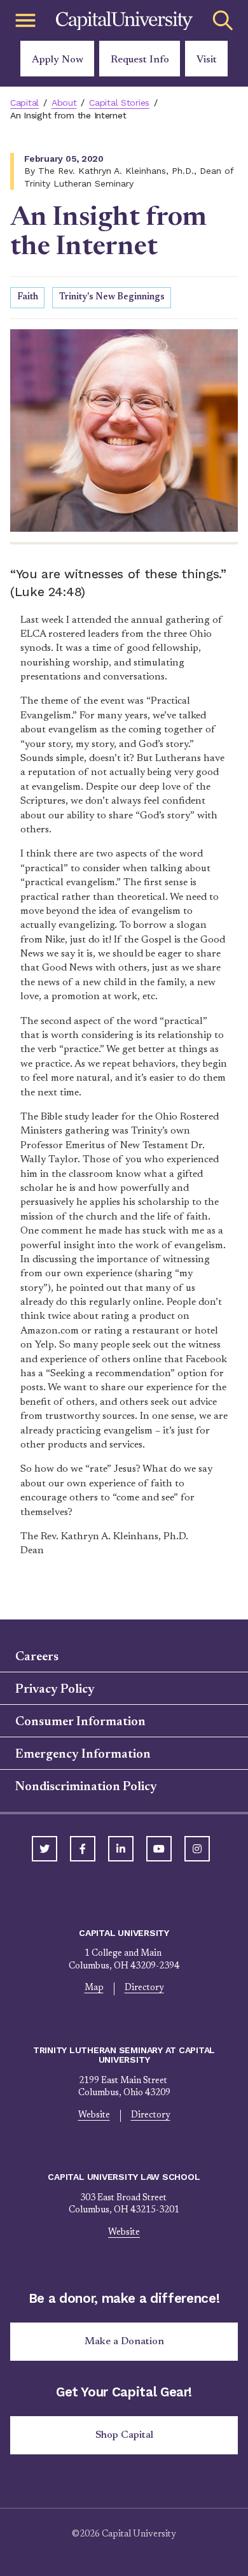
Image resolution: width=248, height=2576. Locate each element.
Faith (28, 297)
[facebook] (83, 1849)
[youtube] (159, 1849)
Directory (144, 1988)
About (64, 103)
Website (94, 2116)
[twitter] (45, 1849)
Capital (24, 103)
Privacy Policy (55, 1690)
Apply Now (58, 60)
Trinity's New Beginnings (112, 297)
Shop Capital (124, 2435)
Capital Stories (119, 103)
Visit (207, 60)
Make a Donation (124, 2342)
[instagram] (197, 1849)
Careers (37, 1657)
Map (94, 1988)
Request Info (140, 60)
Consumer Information (80, 1722)
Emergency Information (83, 1754)
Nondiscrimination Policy (86, 1787)
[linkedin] (121, 1849)
